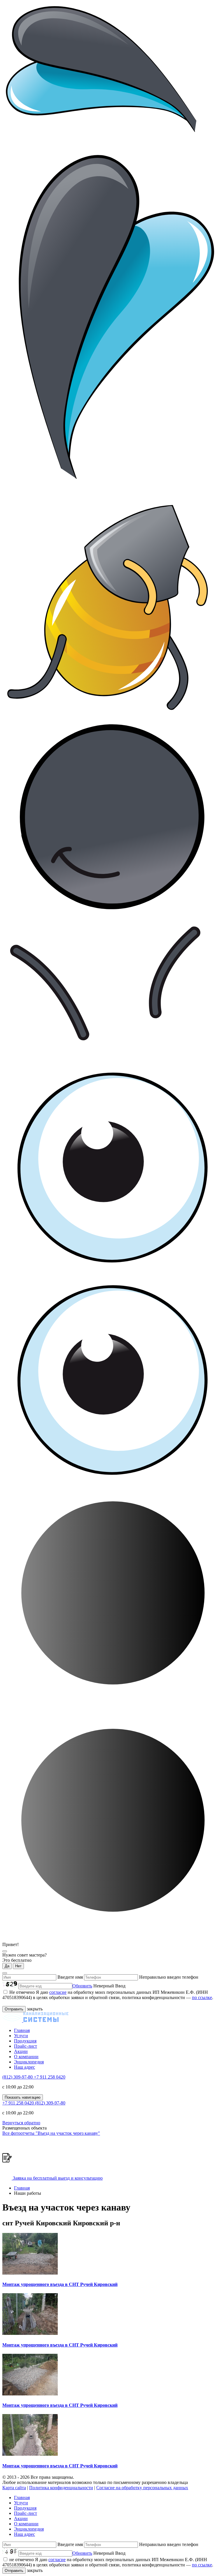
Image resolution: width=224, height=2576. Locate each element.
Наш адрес (24, 2067)
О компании (26, 2057)
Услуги (21, 2036)
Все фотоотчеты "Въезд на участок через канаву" (51, 2133)
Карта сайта (14, 2488)
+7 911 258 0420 (50, 2077)
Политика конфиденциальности (61, 2488)
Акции (21, 2051)
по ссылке (202, 1997)
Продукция (25, 2041)
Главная (22, 2030)
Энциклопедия (29, 2062)
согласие (58, 1992)
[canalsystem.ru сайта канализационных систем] (35, 2020)
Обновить (82, 1986)
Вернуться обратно (21, 2123)
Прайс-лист (26, 2046)
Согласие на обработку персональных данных (142, 2488)
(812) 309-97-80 (18, 2077)
